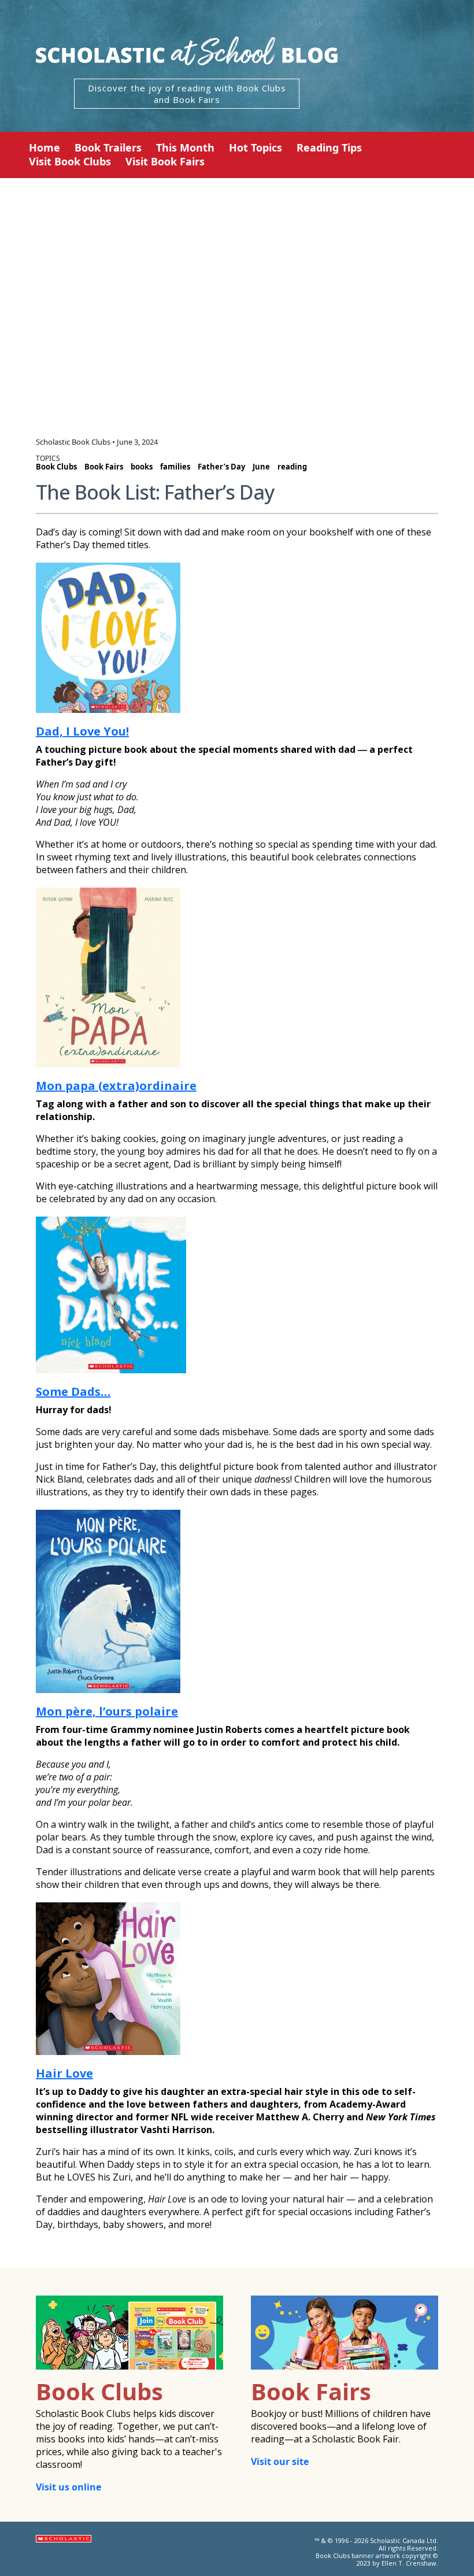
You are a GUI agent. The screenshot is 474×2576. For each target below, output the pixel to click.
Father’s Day (221, 467)
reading (292, 467)
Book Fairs (104, 467)
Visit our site (280, 2462)
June (261, 467)
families (175, 467)
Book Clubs (56, 467)
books (142, 467)
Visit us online (68, 2487)
